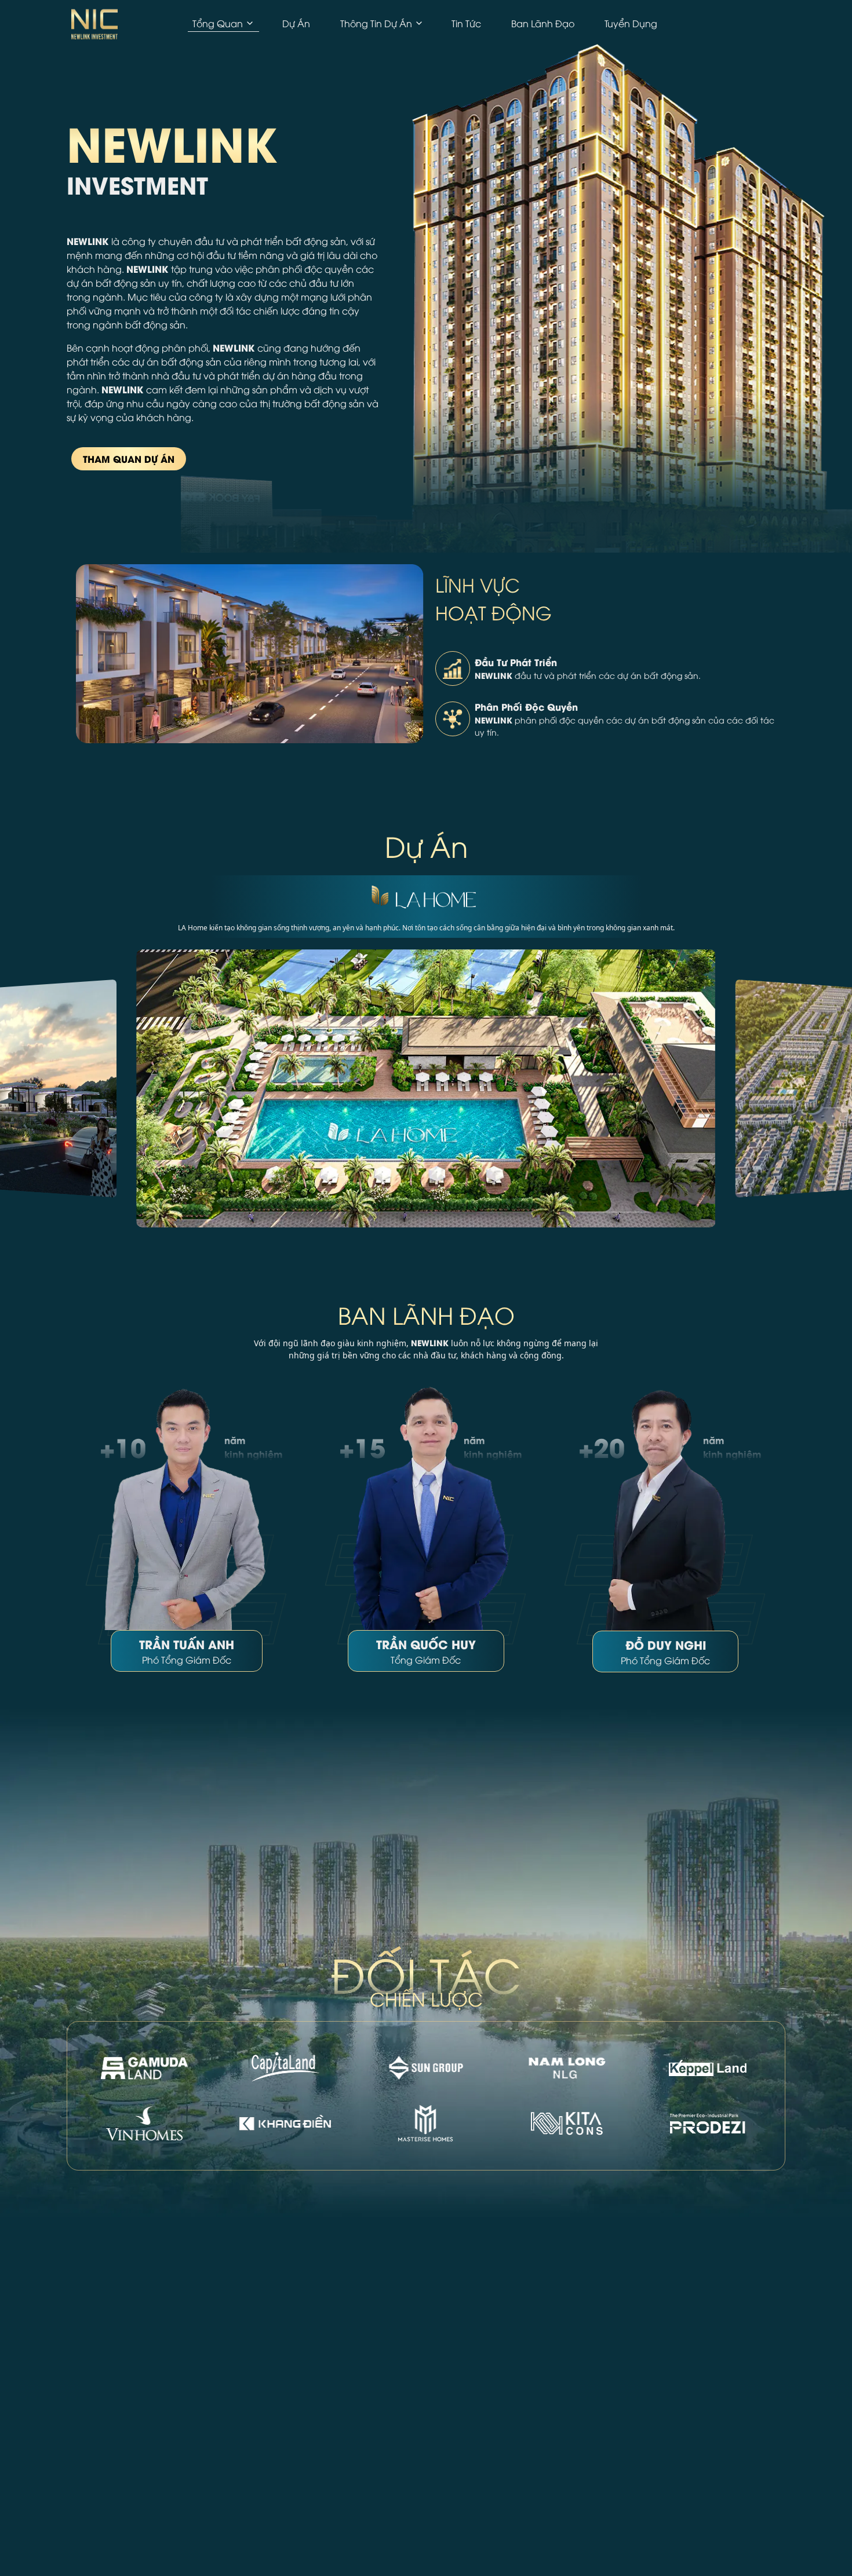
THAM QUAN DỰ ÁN (129, 458)
